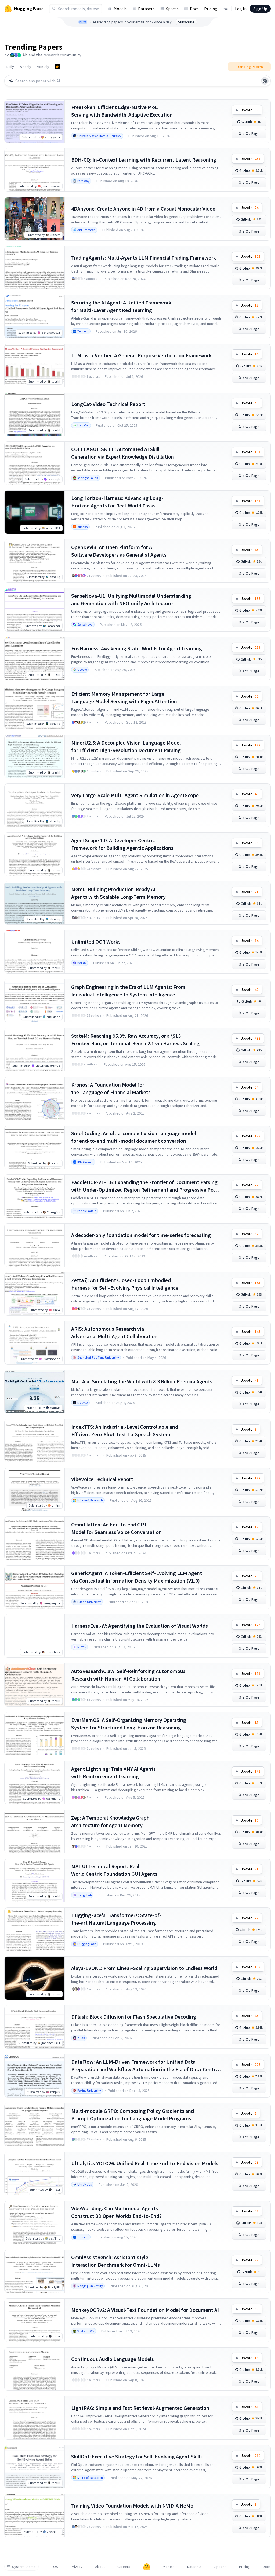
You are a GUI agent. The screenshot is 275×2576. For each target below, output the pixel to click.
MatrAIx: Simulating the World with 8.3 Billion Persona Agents (142, 1381)
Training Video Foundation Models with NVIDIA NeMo (132, 2506)
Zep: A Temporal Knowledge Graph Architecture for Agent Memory (110, 1821)
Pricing (211, 9)
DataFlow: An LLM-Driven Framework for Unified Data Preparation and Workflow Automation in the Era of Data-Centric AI (145, 2066)
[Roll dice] (265, 81)
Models (120, 9)
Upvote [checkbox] (249, 110)
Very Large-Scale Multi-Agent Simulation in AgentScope (135, 795)
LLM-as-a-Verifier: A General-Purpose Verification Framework (141, 355)
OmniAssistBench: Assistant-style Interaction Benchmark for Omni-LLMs (115, 2261)
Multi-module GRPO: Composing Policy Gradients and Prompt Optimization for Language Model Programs (133, 2115)
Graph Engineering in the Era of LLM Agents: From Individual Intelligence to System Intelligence (128, 991)
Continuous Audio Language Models (113, 2359)
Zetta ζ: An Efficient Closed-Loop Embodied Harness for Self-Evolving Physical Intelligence (125, 1284)
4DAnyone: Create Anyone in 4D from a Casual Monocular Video (143, 208)
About (100, 2567)
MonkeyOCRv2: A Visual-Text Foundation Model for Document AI (145, 2310)
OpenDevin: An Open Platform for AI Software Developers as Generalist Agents (119, 551)
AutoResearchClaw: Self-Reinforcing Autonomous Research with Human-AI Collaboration (128, 1675)
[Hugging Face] (147, 2567)
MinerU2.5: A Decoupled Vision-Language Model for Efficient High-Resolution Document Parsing (126, 746)
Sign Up (260, 9)
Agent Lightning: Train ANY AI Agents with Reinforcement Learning (113, 1773)
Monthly (43, 67)
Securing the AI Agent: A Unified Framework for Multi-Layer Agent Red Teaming (121, 306)
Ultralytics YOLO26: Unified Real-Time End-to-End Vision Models (145, 2163)
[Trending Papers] (57, 67)
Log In (241, 9)
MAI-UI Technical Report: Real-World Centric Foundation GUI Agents (114, 1870)
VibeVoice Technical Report (102, 1479)
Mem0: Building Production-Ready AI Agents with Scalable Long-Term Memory (118, 893)
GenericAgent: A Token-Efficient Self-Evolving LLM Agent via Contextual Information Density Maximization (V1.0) (137, 1577)
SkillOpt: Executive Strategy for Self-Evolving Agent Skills (137, 2456)
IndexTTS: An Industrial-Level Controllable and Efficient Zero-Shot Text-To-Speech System (125, 1430)
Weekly (25, 67)
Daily (10, 67)
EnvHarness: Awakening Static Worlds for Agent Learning (137, 648)
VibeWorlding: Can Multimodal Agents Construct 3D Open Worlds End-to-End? (116, 2212)
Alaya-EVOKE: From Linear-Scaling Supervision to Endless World (144, 1968)
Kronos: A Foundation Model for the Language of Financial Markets (111, 1088)
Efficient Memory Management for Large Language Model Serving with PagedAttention (124, 697)
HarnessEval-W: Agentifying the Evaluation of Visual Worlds (140, 1626)
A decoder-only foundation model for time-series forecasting (141, 1235)
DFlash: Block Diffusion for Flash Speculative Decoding (134, 2017)
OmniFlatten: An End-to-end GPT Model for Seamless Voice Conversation (116, 1528)
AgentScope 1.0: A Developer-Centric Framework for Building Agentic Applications (122, 844)
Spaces (172, 9)
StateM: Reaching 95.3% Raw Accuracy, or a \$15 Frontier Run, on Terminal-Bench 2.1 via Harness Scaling (135, 1040)
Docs (194, 9)
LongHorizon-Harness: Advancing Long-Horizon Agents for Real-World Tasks (117, 502)
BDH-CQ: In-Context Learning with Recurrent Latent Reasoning (144, 160)
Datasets (146, 9)
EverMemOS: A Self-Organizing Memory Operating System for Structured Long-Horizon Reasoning (129, 1724)
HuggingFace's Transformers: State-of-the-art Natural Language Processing (116, 1919)
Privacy (77, 2567)
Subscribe (186, 22)
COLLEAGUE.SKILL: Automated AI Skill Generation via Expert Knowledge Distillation (123, 453)
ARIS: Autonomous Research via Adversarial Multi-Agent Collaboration (114, 1332)
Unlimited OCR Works (96, 941)
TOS (55, 2567)
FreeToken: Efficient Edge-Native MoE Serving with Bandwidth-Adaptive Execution (122, 111)
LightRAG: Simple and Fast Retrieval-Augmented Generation (140, 2408)
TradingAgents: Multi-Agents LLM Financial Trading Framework (144, 258)
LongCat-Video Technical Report (108, 404)
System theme (24, 2567)
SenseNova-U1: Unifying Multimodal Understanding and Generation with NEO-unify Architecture (131, 599)
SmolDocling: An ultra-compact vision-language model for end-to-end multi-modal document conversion (134, 1137)
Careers (124, 2567)
